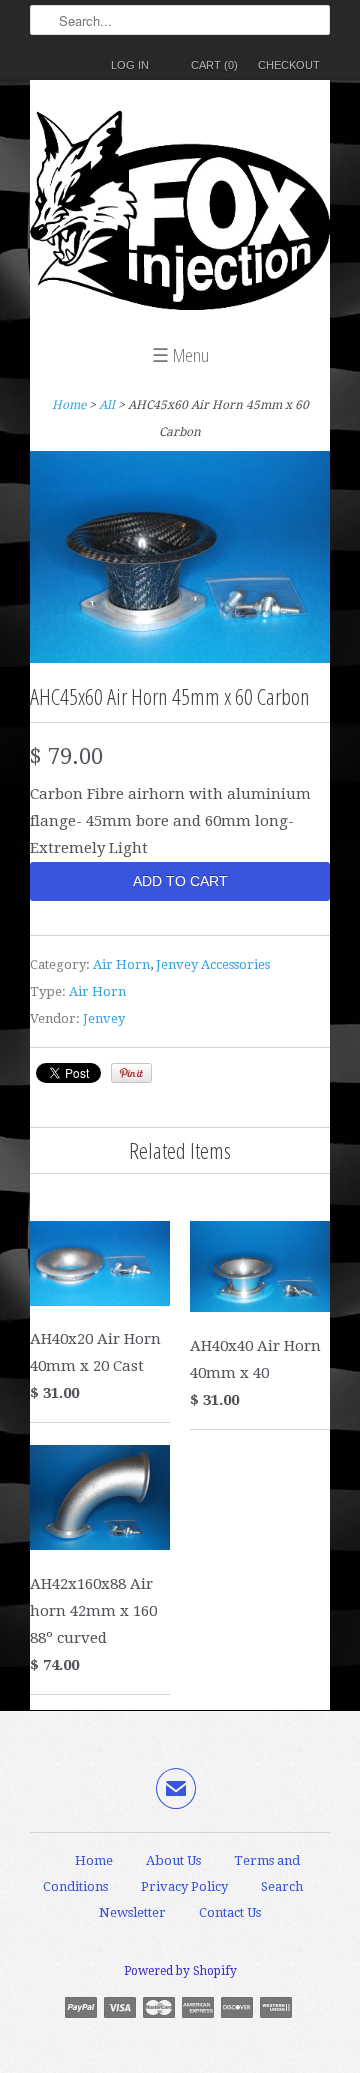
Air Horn (121, 964)
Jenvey (104, 1018)
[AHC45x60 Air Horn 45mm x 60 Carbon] (180, 658)
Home (94, 1860)
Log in (130, 65)
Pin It (131, 1073)
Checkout (289, 65)
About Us (173, 1860)
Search (282, 1886)
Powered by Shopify (180, 1971)
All (107, 405)
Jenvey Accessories (213, 964)
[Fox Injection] (180, 215)
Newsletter (132, 1912)
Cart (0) (214, 65)
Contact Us (230, 1912)
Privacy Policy (184, 1886)
